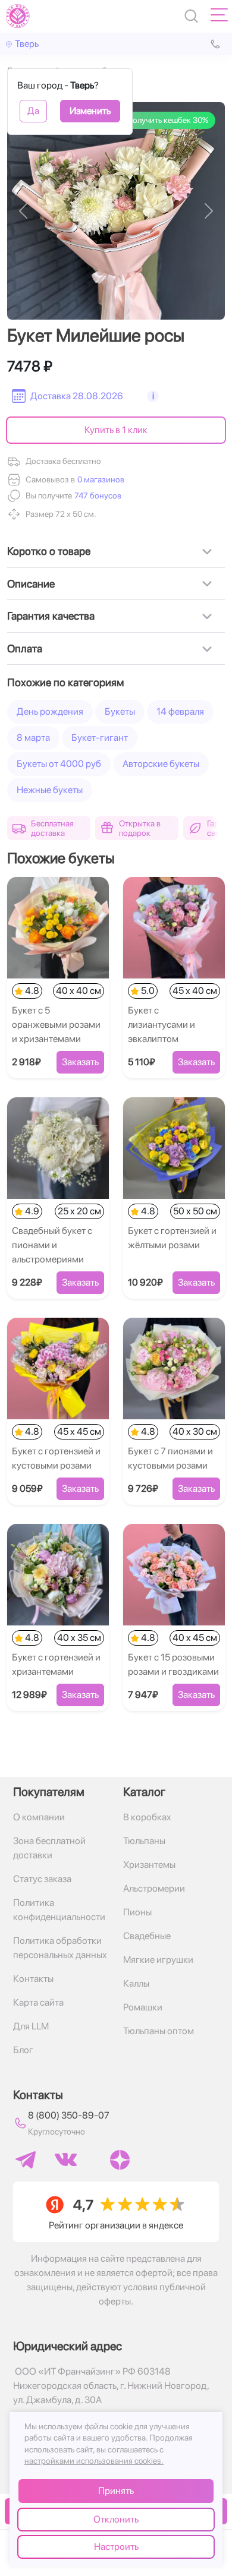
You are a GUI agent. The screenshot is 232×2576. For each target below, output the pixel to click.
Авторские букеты (161, 764)
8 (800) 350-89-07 (69, 2115)
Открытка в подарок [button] (140, 828)
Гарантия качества (51, 616)
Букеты (120, 711)
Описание (31, 584)
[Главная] (18, 16)
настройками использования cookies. (94, 2461)
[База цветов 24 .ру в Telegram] (26, 2160)
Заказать (80, 1062)
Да (33, 111)
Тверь (27, 44)
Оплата (25, 648)
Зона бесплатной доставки (49, 1848)
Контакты (33, 1979)
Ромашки (143, 2007)
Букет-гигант (100, 738)
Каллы (136, 1983)
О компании (39, 1817)
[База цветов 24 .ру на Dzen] (120, 2160)
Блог (23, 2050)
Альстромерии (154, 1888)
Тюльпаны (144, 1841)
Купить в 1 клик (116, 430)
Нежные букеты (50, 790)
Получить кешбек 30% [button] (167, 120)
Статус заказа (42, 1879)
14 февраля (180, 711)
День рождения (50, 711)
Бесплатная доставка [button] (52, 828)
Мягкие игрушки (158, 1960)
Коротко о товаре (49, 551)
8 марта (33, 738)
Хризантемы (149, 1865)
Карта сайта (38, 2002)
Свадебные (147, 1936)
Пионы (137, 1912)
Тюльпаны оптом (159, 2031)
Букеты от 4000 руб (59, 764)
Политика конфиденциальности (59, 1910)
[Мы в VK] (66, 2160)
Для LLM (31, 2026)
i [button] (153, 396)
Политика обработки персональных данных (60, 1948)
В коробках (147, 1817)
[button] (97, 496)
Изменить (90, 111)
